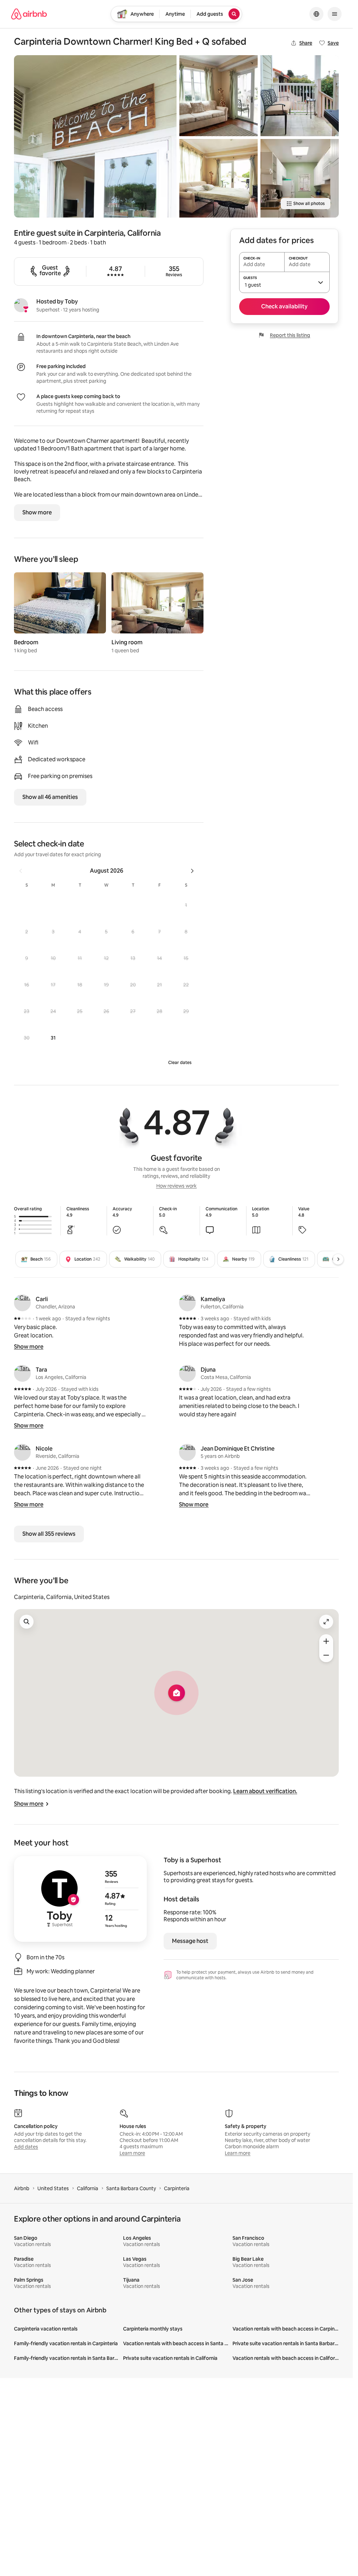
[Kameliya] (187, 1303)
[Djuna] (187, 1373)
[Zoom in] (326, 1641)
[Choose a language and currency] (316, 14)
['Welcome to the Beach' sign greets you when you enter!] (95, 136)
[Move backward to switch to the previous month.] (21, 871)
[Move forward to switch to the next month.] (192, 871)
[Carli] (22, 1303)
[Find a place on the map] (27, 1622)
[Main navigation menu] (335, 14)
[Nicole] (22, 1452)
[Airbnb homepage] (29, 14)
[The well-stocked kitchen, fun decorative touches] (300, 178)
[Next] (338, 1259)
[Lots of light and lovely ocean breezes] (219, 96)
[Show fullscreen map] (326, 1622)
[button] (186, 905)
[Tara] (22, 1373)
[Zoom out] (326, 1655)
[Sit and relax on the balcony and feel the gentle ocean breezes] (300, 96)
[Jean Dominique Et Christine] (187, 1452)
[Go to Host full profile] (80, 1899)
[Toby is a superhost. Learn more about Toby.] (21, 305)
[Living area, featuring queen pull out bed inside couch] (219, 178)
